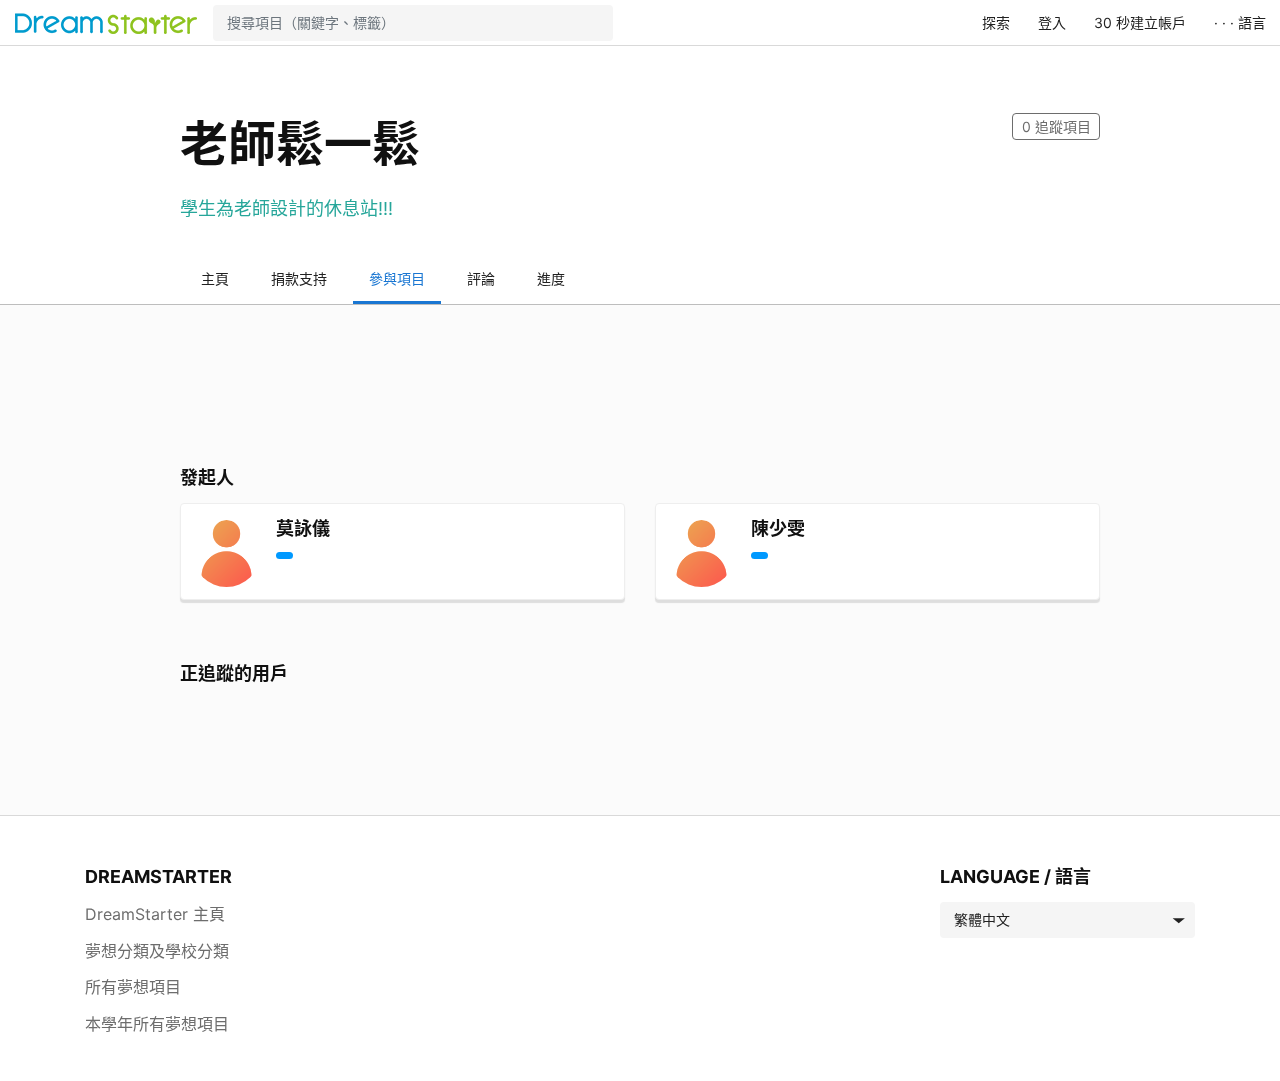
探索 (996, 22)
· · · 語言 (1240, 22)
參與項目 (397, 278)
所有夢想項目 (133, 987)
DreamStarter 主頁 (155, 914)
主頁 (215, 278)
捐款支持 (299, 278)
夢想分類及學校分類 (157, 951)
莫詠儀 (303, 528)
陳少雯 (778, 528)
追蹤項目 (1056, 126)
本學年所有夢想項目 (157, 1024)
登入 (1052, 22)
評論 (481, 278)
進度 (551, 278)
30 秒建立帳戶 (1140, 22)
